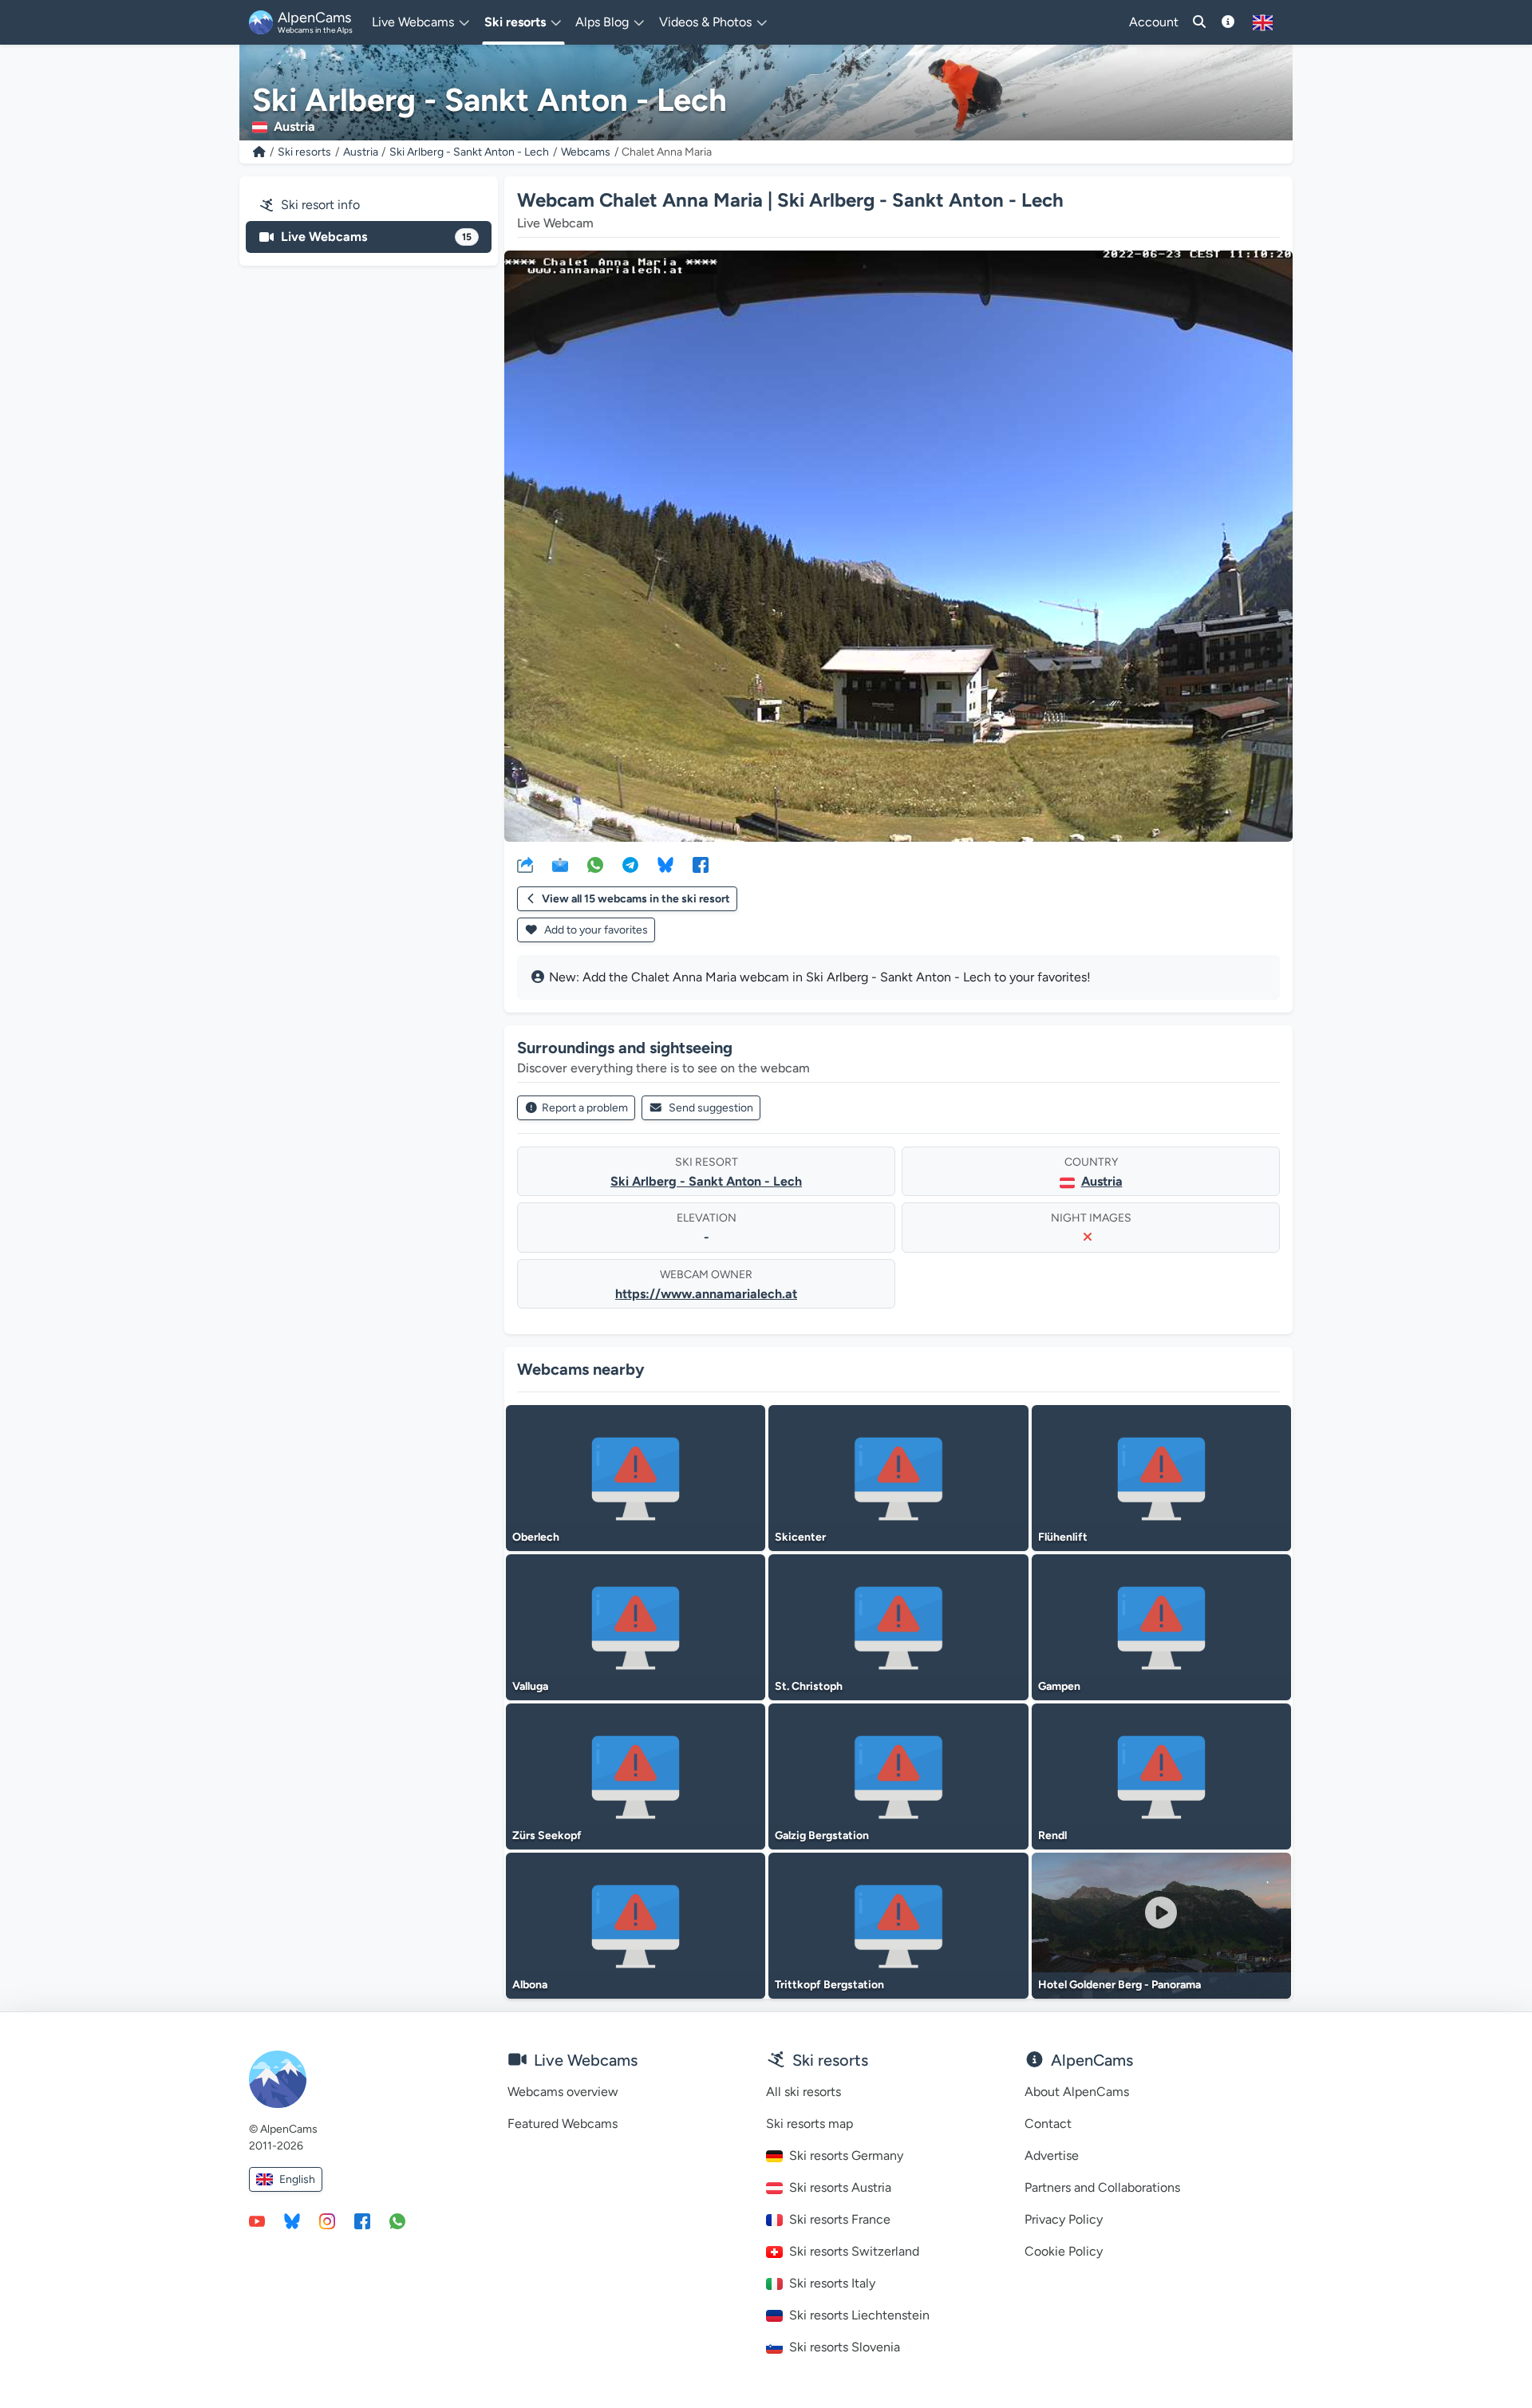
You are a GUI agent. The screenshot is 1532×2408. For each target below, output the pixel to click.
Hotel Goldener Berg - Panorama (1119, 1985)
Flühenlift (1063, 1537)
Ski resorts (304, 152)
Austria (361, 152)
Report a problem (585, 1108)
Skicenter (800, 1537)
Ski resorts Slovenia (845, 2347)
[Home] (259, 152)
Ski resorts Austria (840, 2187)
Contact (1048, 2124)
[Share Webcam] (525, 864)
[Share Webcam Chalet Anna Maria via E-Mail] (560, 864)
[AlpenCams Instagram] (327, 2220)
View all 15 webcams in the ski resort (636, 899)
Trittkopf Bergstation (829, 1985)
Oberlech (536, 1537)
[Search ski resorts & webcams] (1199, 22)
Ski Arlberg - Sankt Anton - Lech (469, 152)
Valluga (530, 1686)
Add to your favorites (595, 930)
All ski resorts (804, 2092)
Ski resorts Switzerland (854, 2251)
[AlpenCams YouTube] (257, 2220)
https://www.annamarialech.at (706, 1294)
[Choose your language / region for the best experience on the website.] (1263, 22)
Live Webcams (376, 237)
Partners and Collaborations (1102, 2187)
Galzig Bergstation (822, 1836)
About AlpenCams (1077, 2092)
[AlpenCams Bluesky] (292, 2220)
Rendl (1052, 1836)
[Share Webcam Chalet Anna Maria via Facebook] (701, 864)
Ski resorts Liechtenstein (859, 2315)
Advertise (1052, 2155)
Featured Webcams (563, 2124)
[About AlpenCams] (1228, 22)
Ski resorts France (840, 2219)
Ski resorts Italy (832, 2283)
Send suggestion (711, 1108)
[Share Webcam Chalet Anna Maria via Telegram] (630, 864)
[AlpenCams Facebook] (362, 2220)
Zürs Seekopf (547, 1836)
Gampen (1059, 1686)
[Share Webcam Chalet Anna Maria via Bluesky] (665, 864)
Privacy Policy (1064, 2219)
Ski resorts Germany (846, 2155)
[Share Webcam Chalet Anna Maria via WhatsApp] (595, 864)
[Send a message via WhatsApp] (397, 2220)
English (297, 2179)
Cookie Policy (1064, 2251)
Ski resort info (320, 205)
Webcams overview (563, 2092)
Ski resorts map (809, 2124)
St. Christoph (809, 1686)
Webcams (586, 152)
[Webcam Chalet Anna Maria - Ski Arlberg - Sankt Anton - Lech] (898, 546)
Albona (530, 1985)
